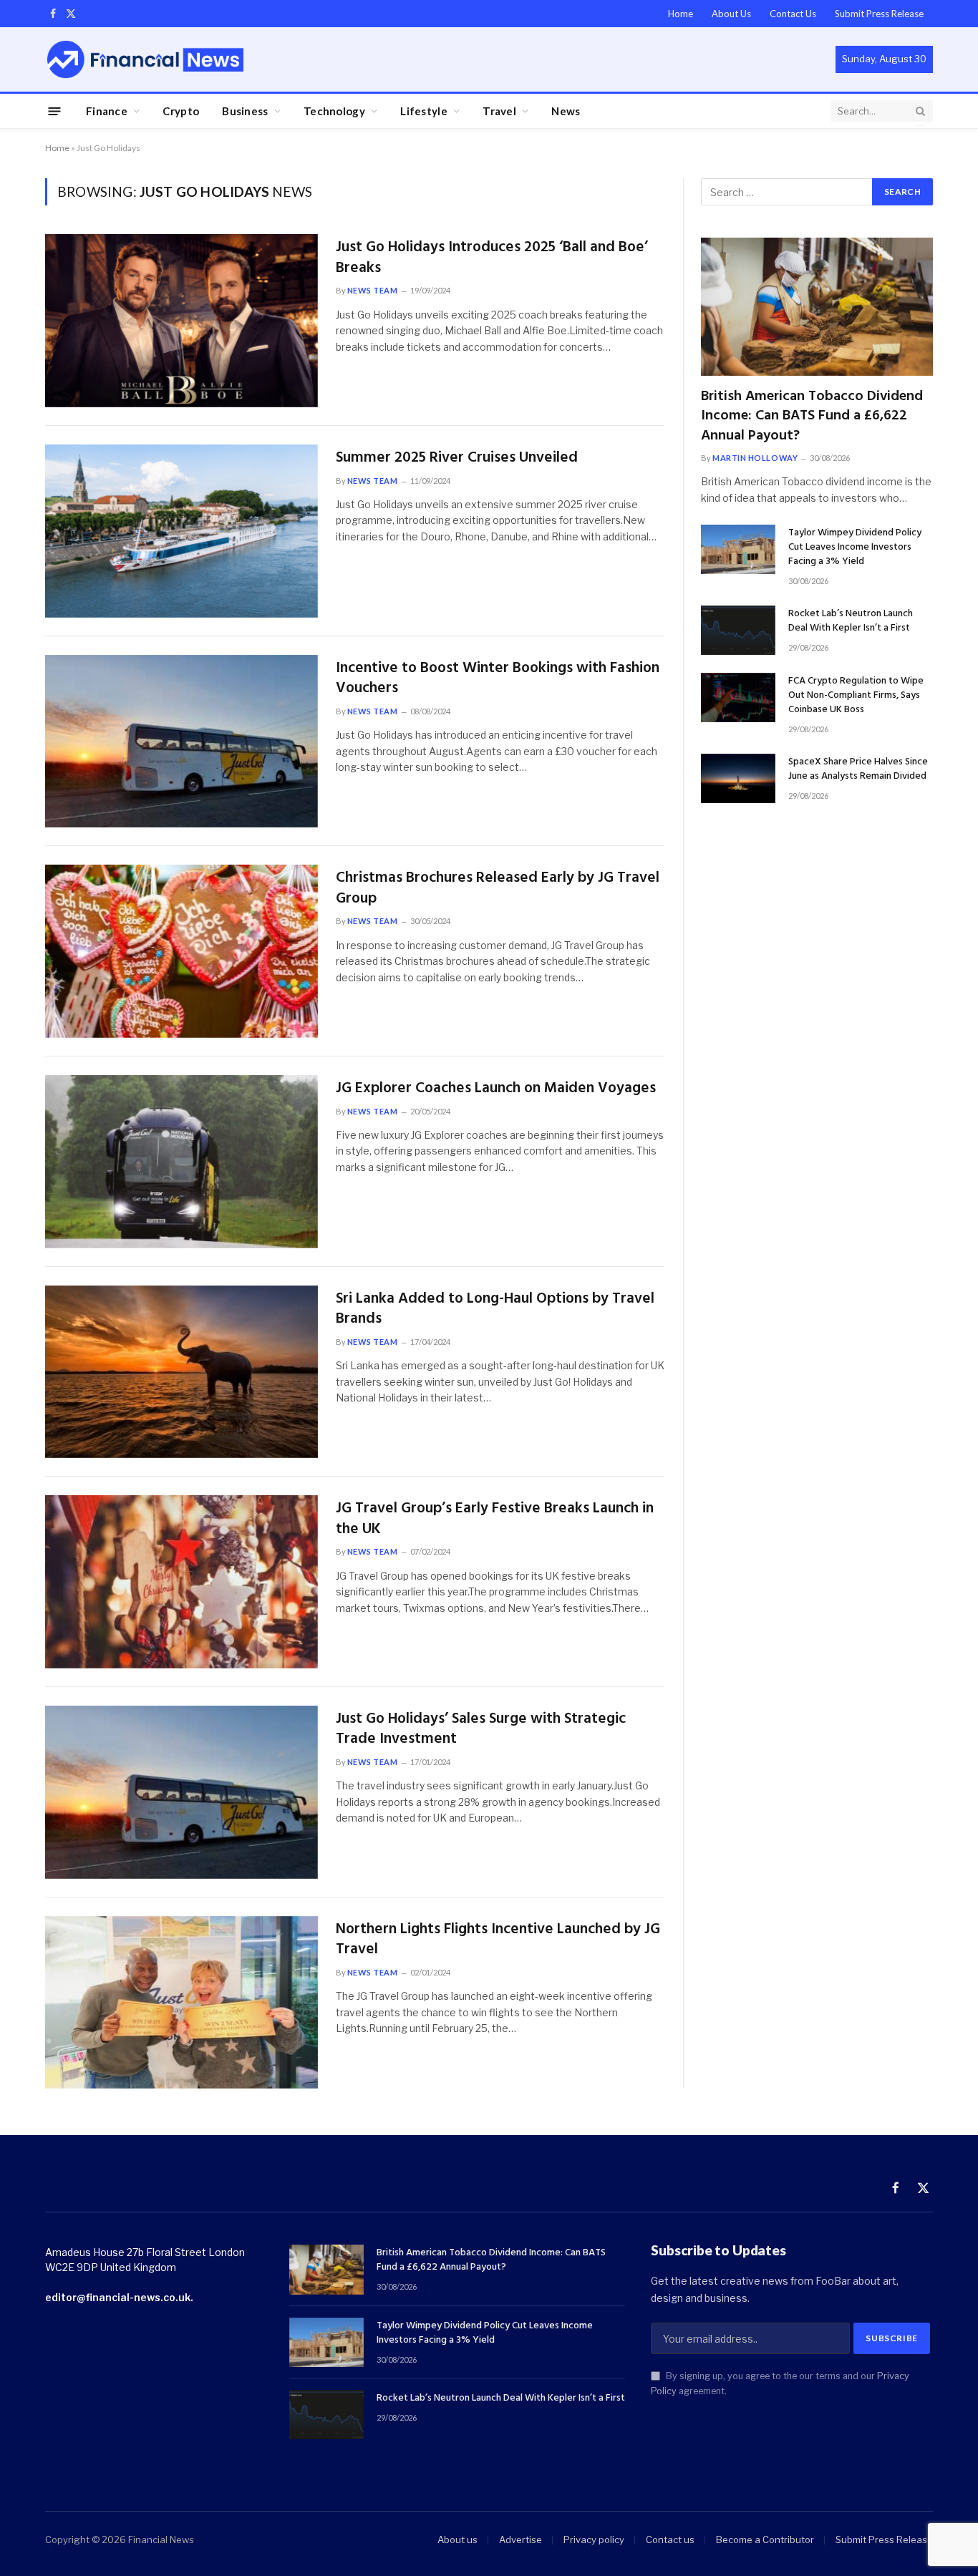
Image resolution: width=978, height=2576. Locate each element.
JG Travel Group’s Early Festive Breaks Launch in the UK (495, 1519)
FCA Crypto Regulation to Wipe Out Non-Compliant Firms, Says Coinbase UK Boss (856, 696)
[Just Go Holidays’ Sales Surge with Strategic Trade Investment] (181, 1792)
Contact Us (793, 14)
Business (245, 111)
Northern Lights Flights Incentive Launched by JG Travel (498, 1940)
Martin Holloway (755, 458)
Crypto (181, 111)
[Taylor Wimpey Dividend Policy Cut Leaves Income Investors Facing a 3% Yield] (738, 549)
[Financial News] (145, 59)
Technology (334, 111)
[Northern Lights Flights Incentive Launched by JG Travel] (181, 2003)
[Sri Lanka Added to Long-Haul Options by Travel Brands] (181, 1372)
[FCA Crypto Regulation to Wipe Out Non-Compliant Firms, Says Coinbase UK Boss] (738, 698)
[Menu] (55, 111)
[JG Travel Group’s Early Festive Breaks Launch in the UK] (181, 1582)
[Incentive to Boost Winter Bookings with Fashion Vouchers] (181, 742)
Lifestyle (424, 111)
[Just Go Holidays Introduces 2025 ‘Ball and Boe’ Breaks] (181, 321)
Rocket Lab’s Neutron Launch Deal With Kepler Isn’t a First (851, 621)
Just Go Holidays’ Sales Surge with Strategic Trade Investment (481, 1730)
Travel (499, 111)
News (566, 111)
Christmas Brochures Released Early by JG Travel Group (498, 889)
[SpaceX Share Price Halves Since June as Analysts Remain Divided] (738, 778)
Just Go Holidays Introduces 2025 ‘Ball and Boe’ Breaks (492, 258)
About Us (731, 14)
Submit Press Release (879, 14)
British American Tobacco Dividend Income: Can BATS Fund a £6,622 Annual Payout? (812, 417)
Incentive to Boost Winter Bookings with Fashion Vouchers (498, 679)
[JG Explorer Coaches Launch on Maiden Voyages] (181, 1162)
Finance (107, 111)
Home (681, 14)
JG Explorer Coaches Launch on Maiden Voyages (496, 1089)
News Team (373, 290)
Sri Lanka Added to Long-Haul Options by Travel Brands (495, 1309)
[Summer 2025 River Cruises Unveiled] (181, 531)
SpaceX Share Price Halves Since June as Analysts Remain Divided (858, 769)
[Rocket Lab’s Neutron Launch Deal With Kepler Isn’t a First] (738, 630)
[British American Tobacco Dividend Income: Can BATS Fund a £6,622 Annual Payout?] (817, 307)
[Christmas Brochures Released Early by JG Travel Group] (181, 951)
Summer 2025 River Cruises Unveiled (457, 458)
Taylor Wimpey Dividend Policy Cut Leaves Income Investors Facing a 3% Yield (855, 548)
